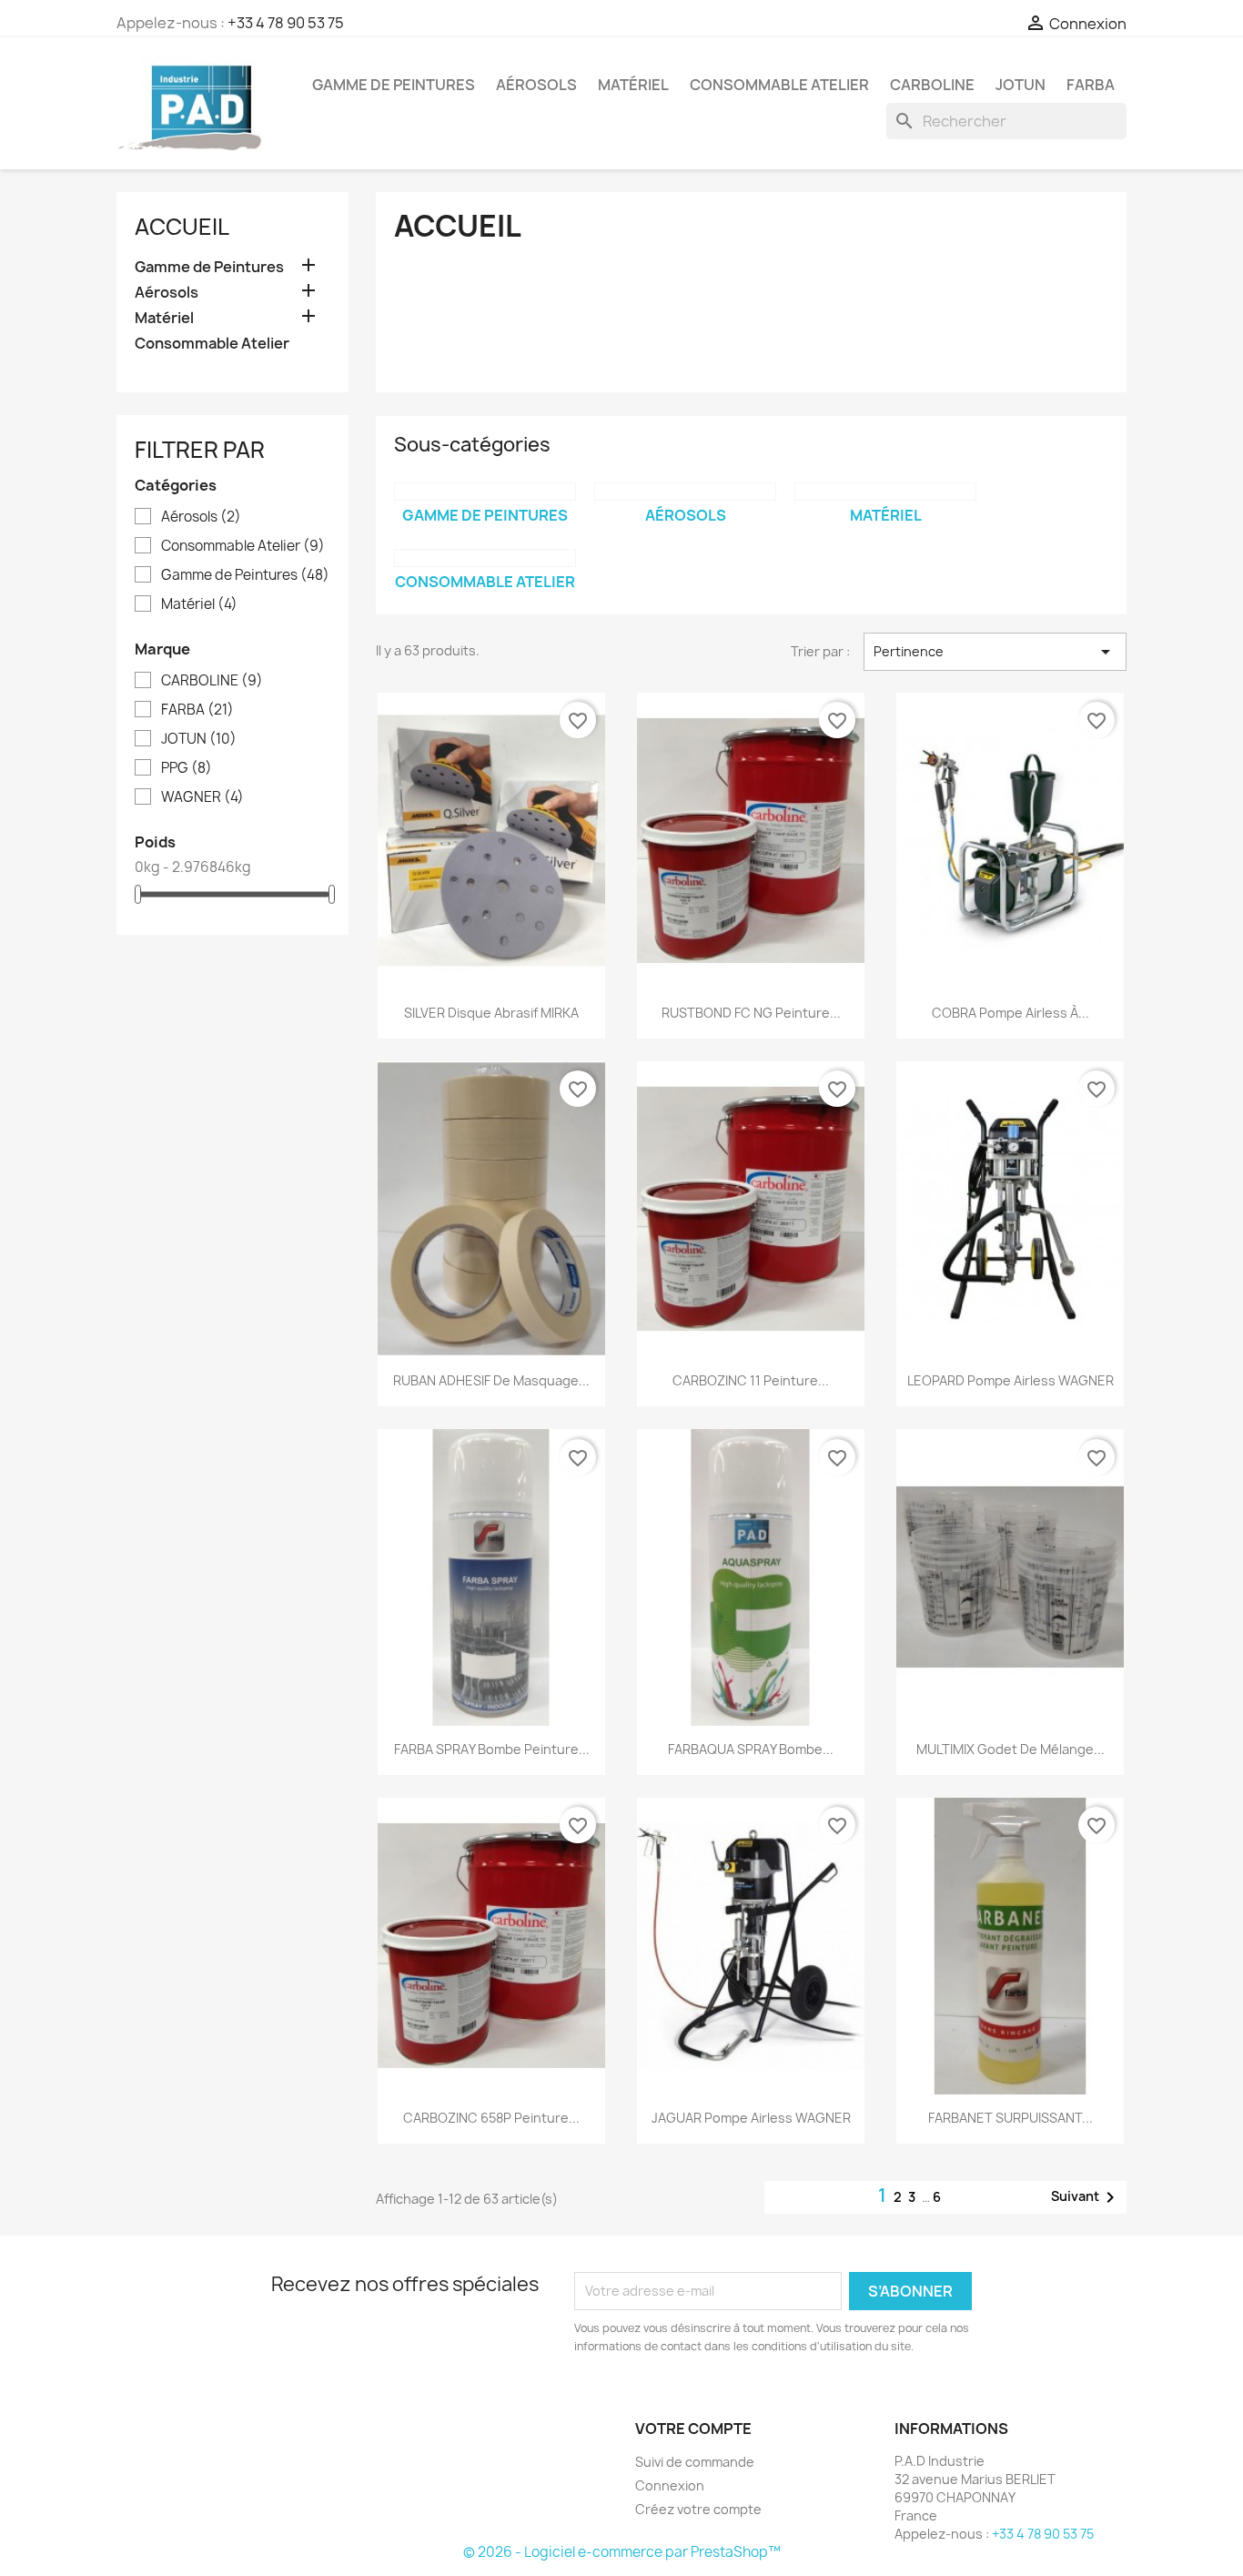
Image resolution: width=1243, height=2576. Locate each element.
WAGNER (202, 797)
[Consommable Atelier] (485, 558)
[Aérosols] (685, 492)
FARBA (1091, 85)
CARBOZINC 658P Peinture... (491, 2118)
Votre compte (693, 2429)
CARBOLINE (932, 85)
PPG (187, 768)
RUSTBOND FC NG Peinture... (751, 1013)
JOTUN (1021, 85)
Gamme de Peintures (394, 85)
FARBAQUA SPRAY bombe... (751, 1749)
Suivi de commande (695, 2462)
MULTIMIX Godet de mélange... (1011, 1749)
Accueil (182, 227)
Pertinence (995, 652)
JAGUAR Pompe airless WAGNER (751, 2118)
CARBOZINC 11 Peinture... (751, 1380)
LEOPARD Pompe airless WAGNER (1011, 1380)
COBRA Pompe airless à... (1011, 1013)
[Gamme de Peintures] (485, 492)
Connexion (670, 2485)
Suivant (1086, 2197)
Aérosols (536, 85)
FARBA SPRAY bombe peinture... (492, 1749)
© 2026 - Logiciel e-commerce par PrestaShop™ (622, 2552)
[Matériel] (885, 492)
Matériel (633, 85)
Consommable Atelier (779, 85)
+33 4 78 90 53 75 (286, 23)
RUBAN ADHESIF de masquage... (491, 1380)
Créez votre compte (698, 2509)
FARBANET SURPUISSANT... (1011, 2118)
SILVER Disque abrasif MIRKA (491, 1013)
